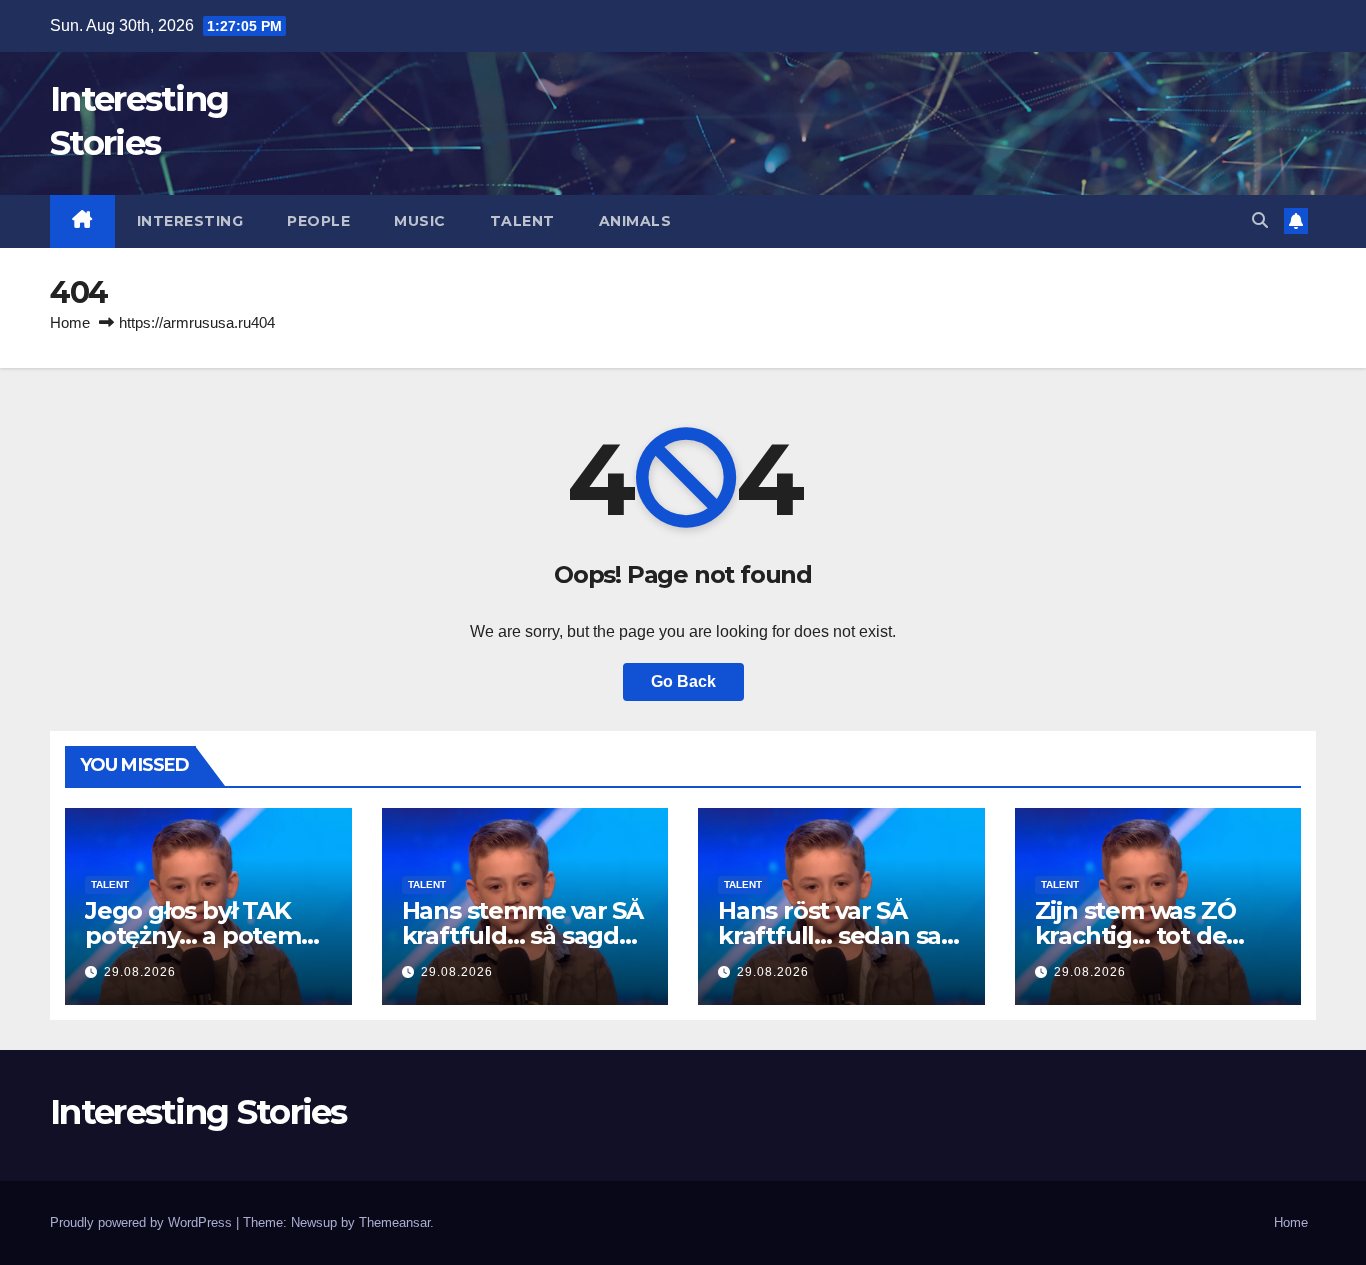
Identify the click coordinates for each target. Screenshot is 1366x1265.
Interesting (190, 221)
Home (70, 322)
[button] (1260, 220)
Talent (522, 221)
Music (420, 221)
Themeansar (394, 1222)
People (318, 221)
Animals (635, 221)
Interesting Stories (198, 1112)
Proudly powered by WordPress (143, 1222)
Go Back (683, 681)
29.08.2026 (140, 972)
